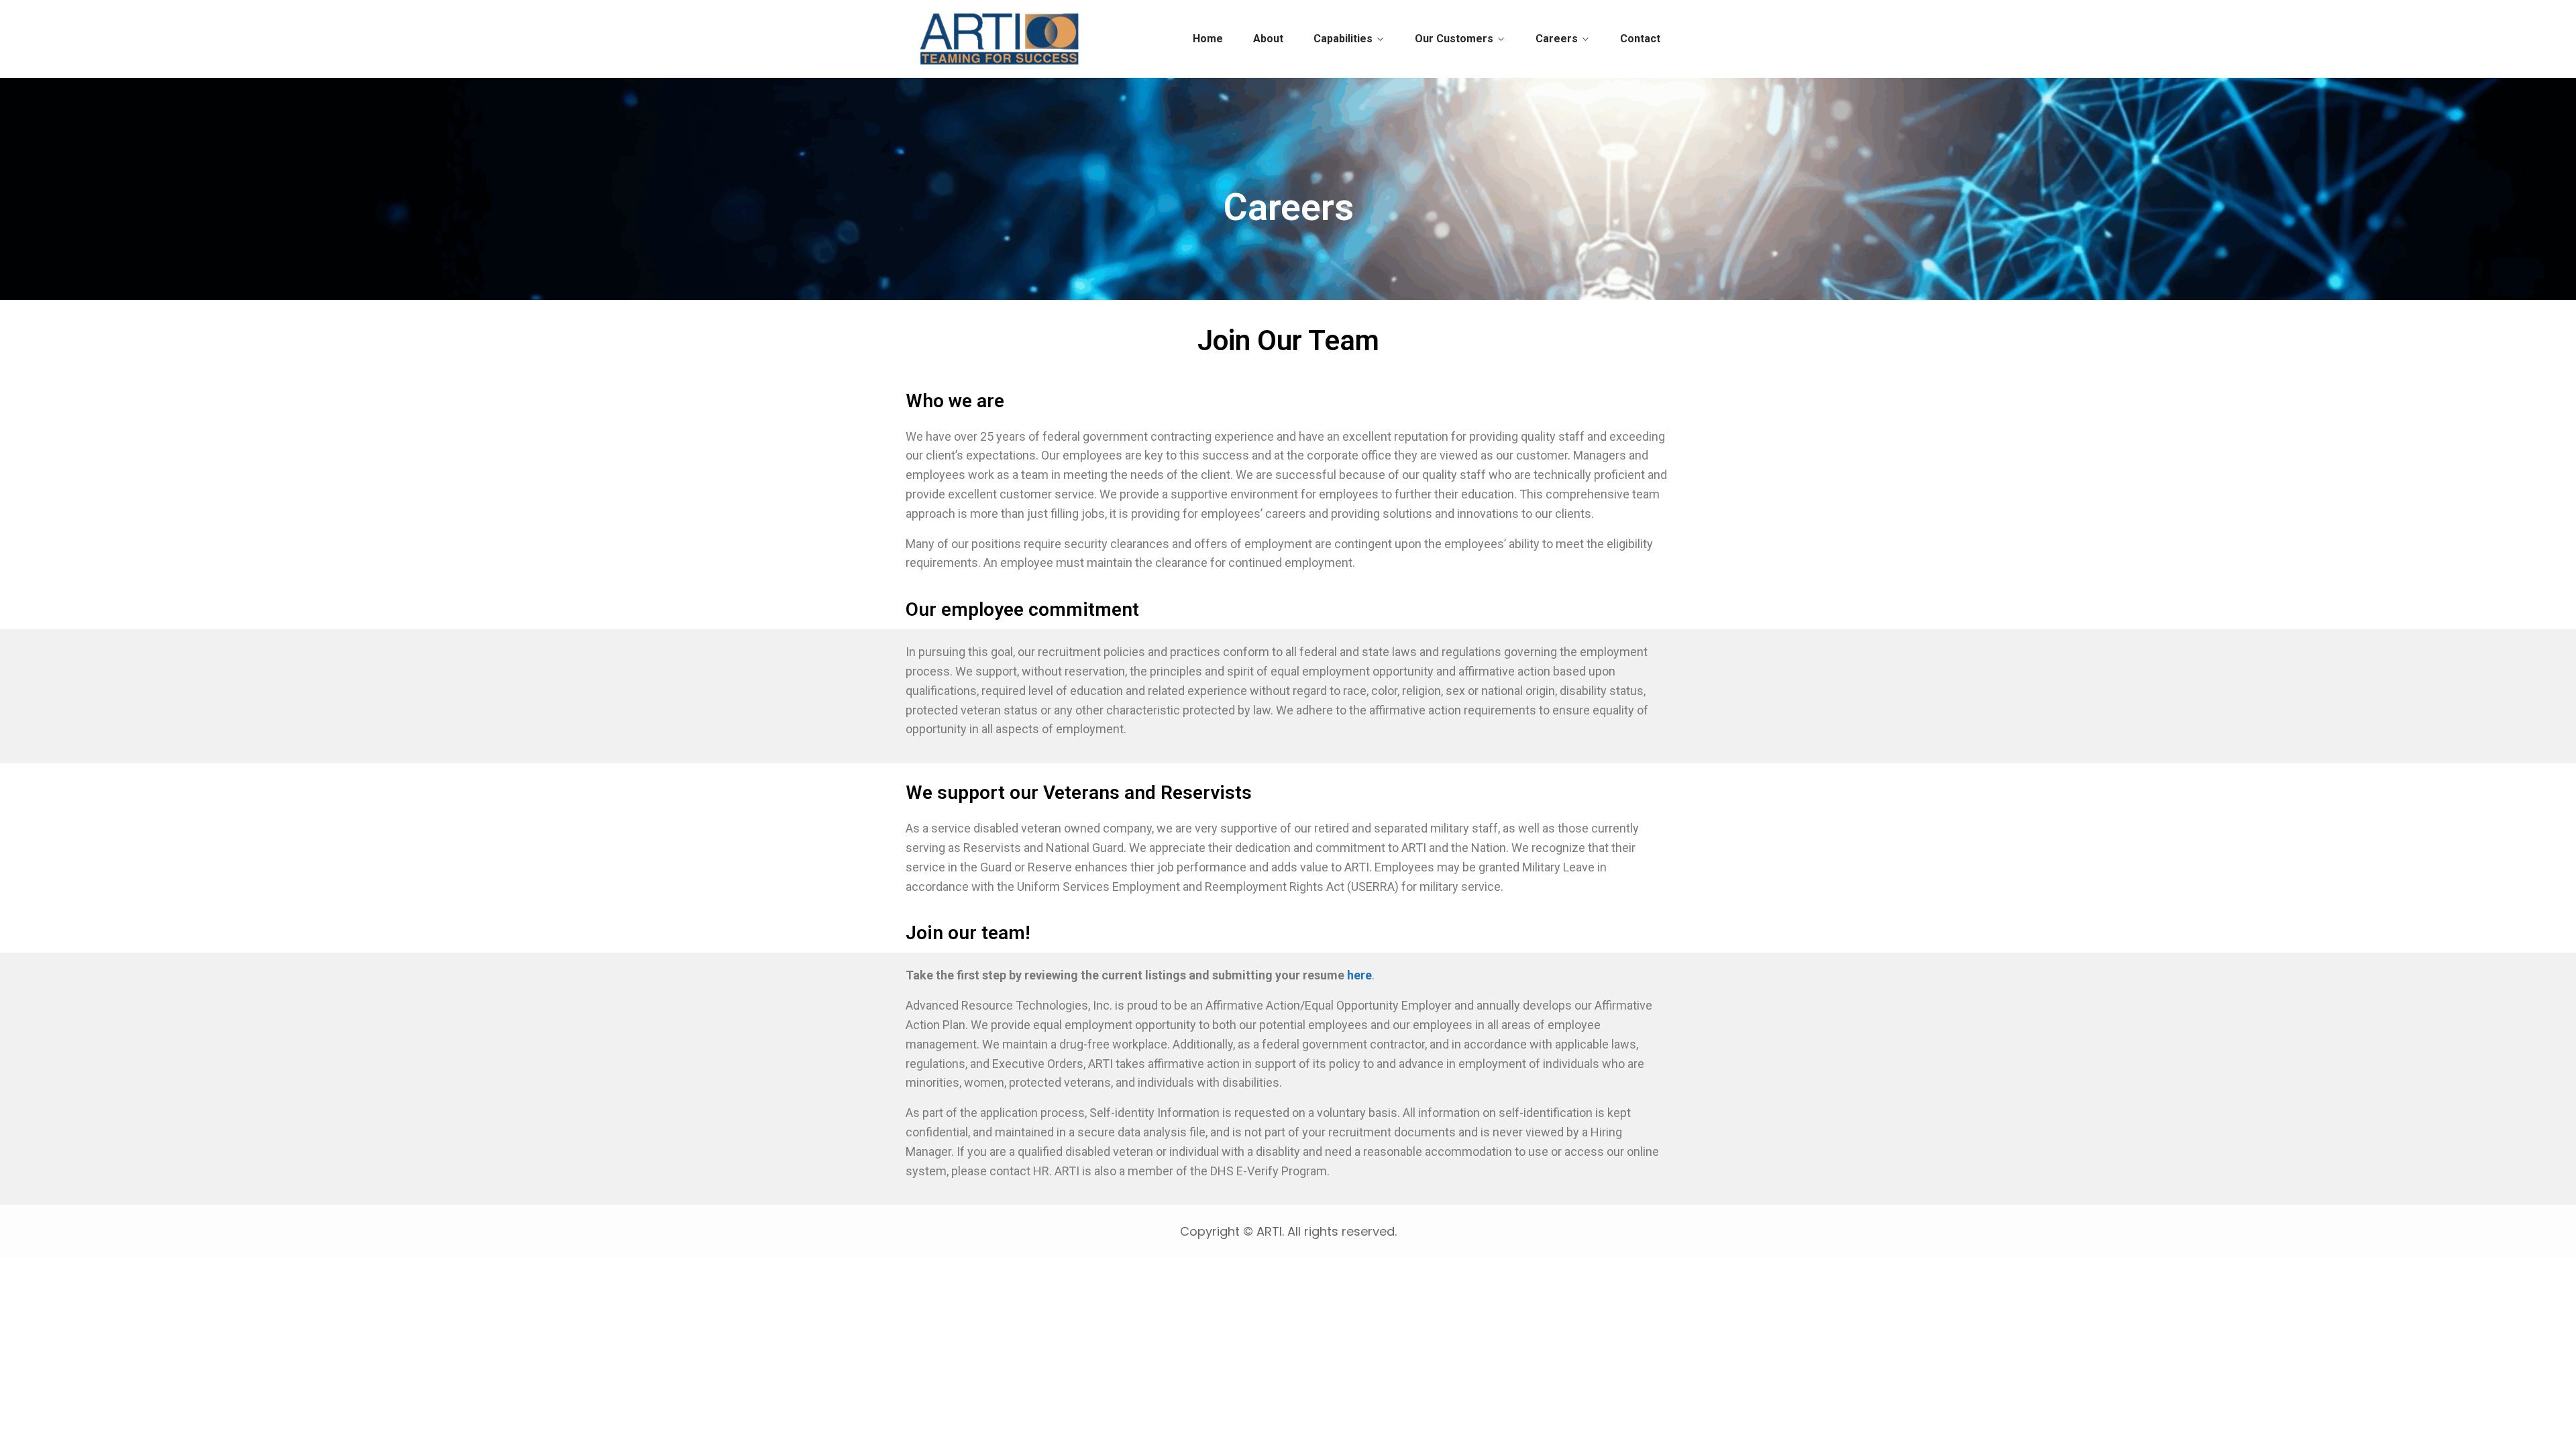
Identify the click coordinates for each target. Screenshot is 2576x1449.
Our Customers (1454, 39)
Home (1208, 39)
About (1268, 39)
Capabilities (1343, 39)
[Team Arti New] (1001, 39)
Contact (1640, 39)
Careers (1557, 39)
